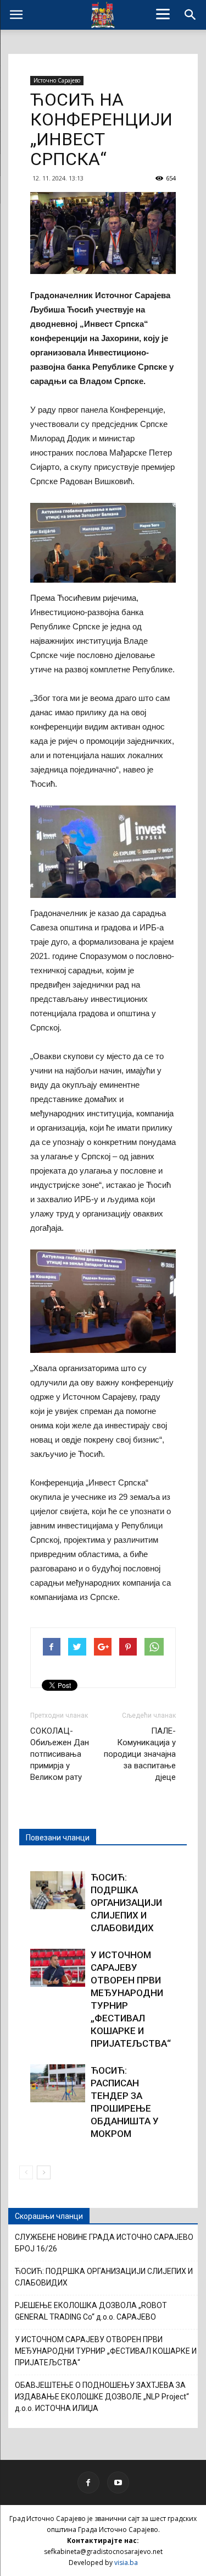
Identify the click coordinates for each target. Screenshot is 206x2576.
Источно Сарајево (57, 80)
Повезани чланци (58, 1838)
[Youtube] (118, 2482)
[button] (191, 15)
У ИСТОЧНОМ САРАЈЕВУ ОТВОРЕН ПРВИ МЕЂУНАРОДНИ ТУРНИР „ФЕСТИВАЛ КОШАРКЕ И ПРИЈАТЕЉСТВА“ (106, 2351)
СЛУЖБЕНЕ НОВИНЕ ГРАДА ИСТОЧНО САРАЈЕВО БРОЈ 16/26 (104, 2243)
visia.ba (126, 2563)
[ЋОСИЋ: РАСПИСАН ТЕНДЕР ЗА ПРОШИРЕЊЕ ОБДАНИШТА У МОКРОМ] (58, 2083)
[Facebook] (88, 2482)
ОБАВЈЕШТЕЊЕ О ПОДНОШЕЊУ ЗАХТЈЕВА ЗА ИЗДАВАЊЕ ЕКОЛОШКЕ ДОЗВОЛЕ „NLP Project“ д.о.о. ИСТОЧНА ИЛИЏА (102, 2397)
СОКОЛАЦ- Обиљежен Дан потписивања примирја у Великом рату (60, 1754)
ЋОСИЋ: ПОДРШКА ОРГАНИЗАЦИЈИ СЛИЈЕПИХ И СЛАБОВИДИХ (126, 1903)
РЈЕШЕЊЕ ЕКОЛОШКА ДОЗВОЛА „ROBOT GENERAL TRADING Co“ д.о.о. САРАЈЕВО (91, 2311)
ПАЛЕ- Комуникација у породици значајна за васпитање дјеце (140, 1754)
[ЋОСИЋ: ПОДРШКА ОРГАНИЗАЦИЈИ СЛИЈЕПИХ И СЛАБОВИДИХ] (58, 1890)
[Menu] (163, 14)
